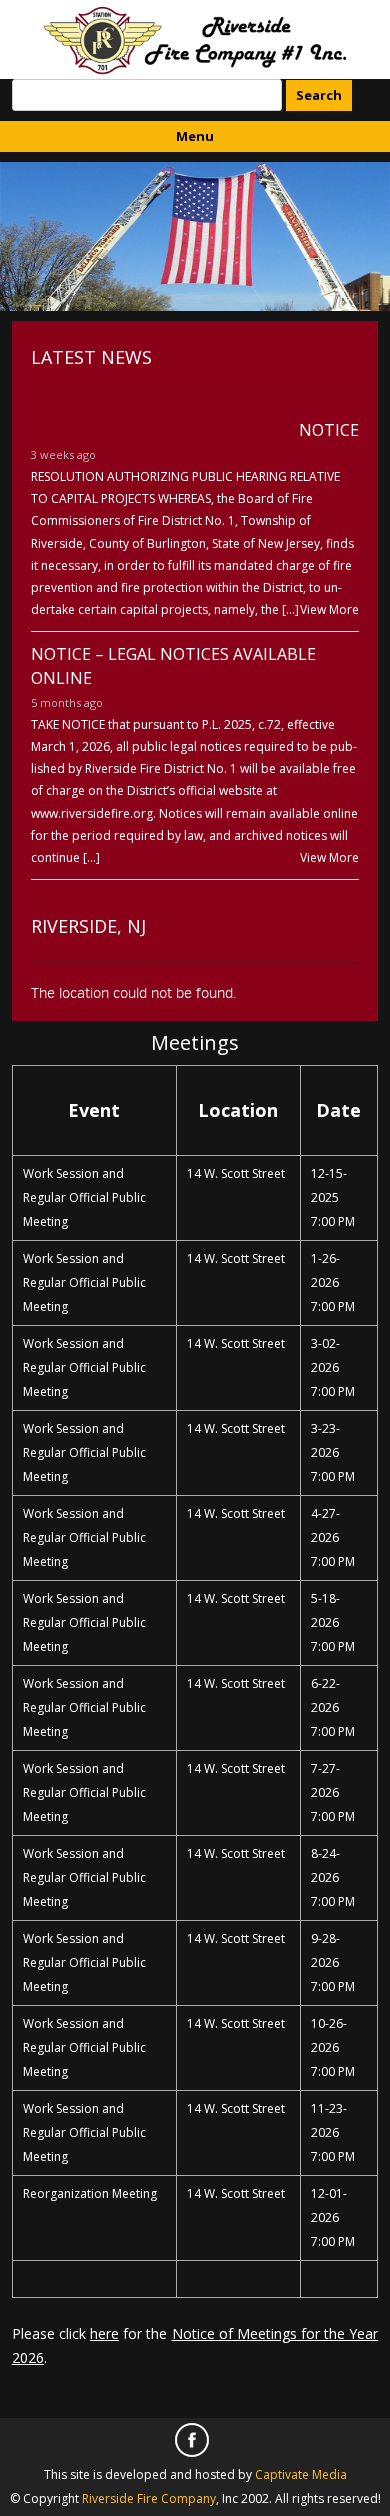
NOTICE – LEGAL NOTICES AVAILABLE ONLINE (173, 666)
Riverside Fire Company (149, 2498)
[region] (195, 236)
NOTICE (329, 430)
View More (329, 609)
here (104, 2333)
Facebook (195, 2443)
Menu (195, 136)
